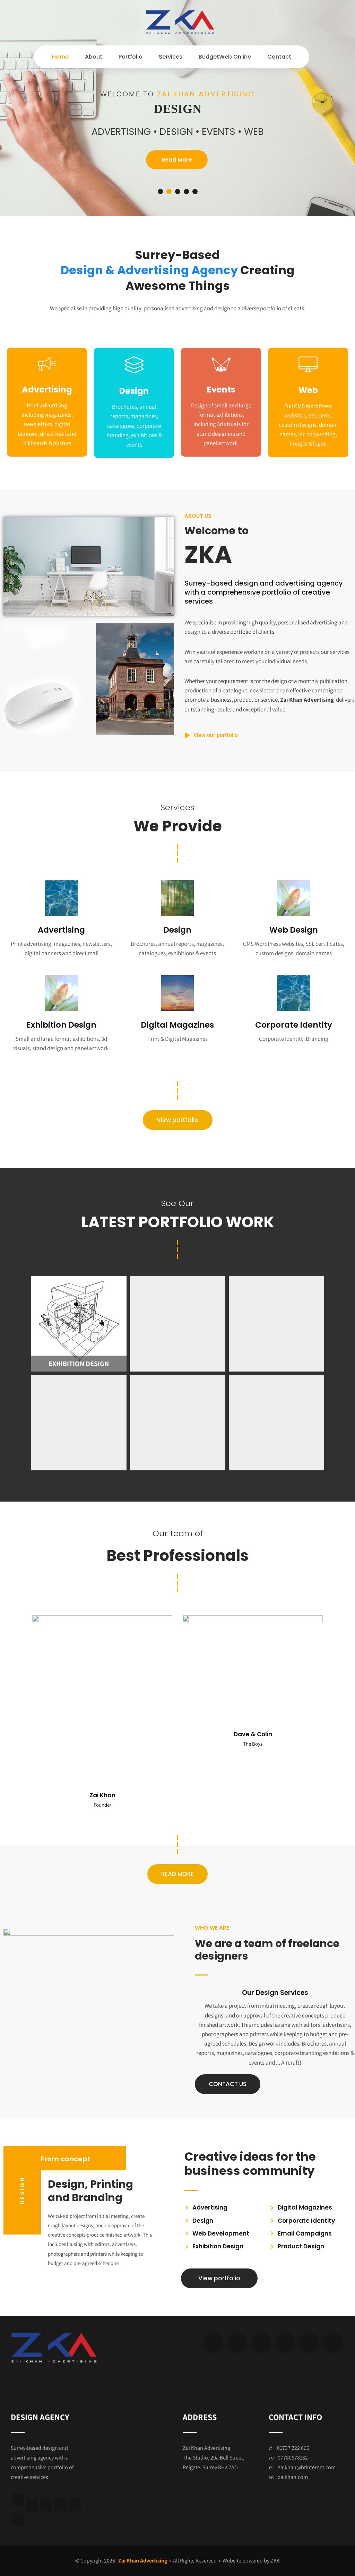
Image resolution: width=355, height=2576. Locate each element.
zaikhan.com (293, 2477)
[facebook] (213, 2343)
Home (60, 57)
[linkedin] (285, 2343)
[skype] (333, 2343)
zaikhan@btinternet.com (307, 2467)
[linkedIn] (18, 2500)
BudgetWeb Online (225, 57)
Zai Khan (102, 1795)
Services (171, 57)
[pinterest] (309, 2343)
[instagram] (60, 2505)
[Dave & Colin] (253, 1620)
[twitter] (237, 2343)
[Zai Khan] (102, 1620)
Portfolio (131, 57)
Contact (279, 57)
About (94, 57)
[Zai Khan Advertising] (180, 33)
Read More (177, 160)
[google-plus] (261, 2343)
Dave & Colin (253, 1734)
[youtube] (75, 2505)
